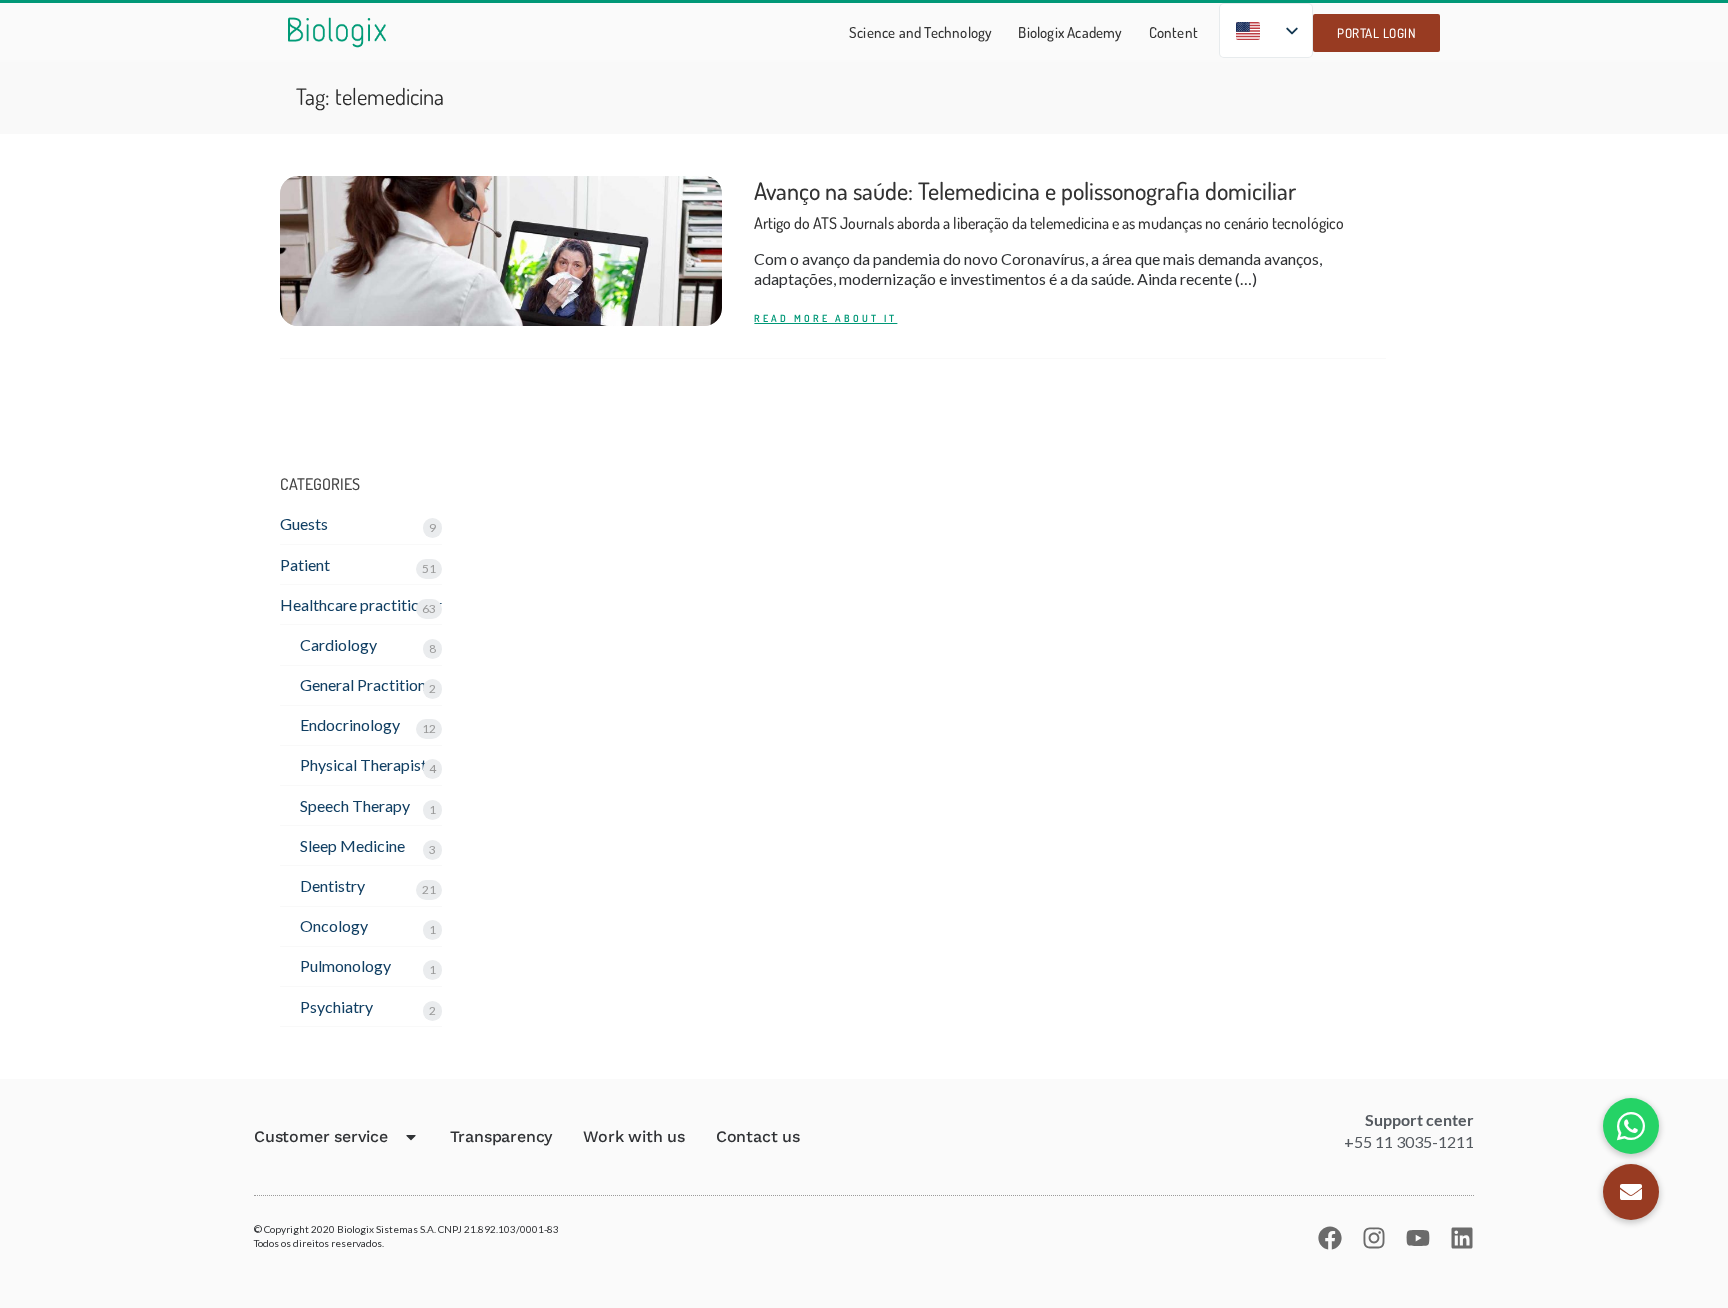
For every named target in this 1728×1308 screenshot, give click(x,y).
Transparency (501, 1136)
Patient (305, 564)
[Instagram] (1374, 1238)
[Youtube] (1418, 1238)
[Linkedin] (1462, 1238)
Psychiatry (336, 1006)
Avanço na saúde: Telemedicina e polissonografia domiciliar (1049, 204)
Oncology (334, 925)
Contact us (758, 1136)
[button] (1631, 1192)
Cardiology (338, 644)
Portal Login (1376, 33)
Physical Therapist (363, 764)
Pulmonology (345, 965)
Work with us (634, 1136)
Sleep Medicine (352, 845)
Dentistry (332, 885)
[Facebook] (1330, 1238)
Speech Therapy (355, 805)
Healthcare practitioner (361, 604)
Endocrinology (350, 724)
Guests (304, 523)
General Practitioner (370, 684)
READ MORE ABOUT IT (825, 318)
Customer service (321, 1136)
